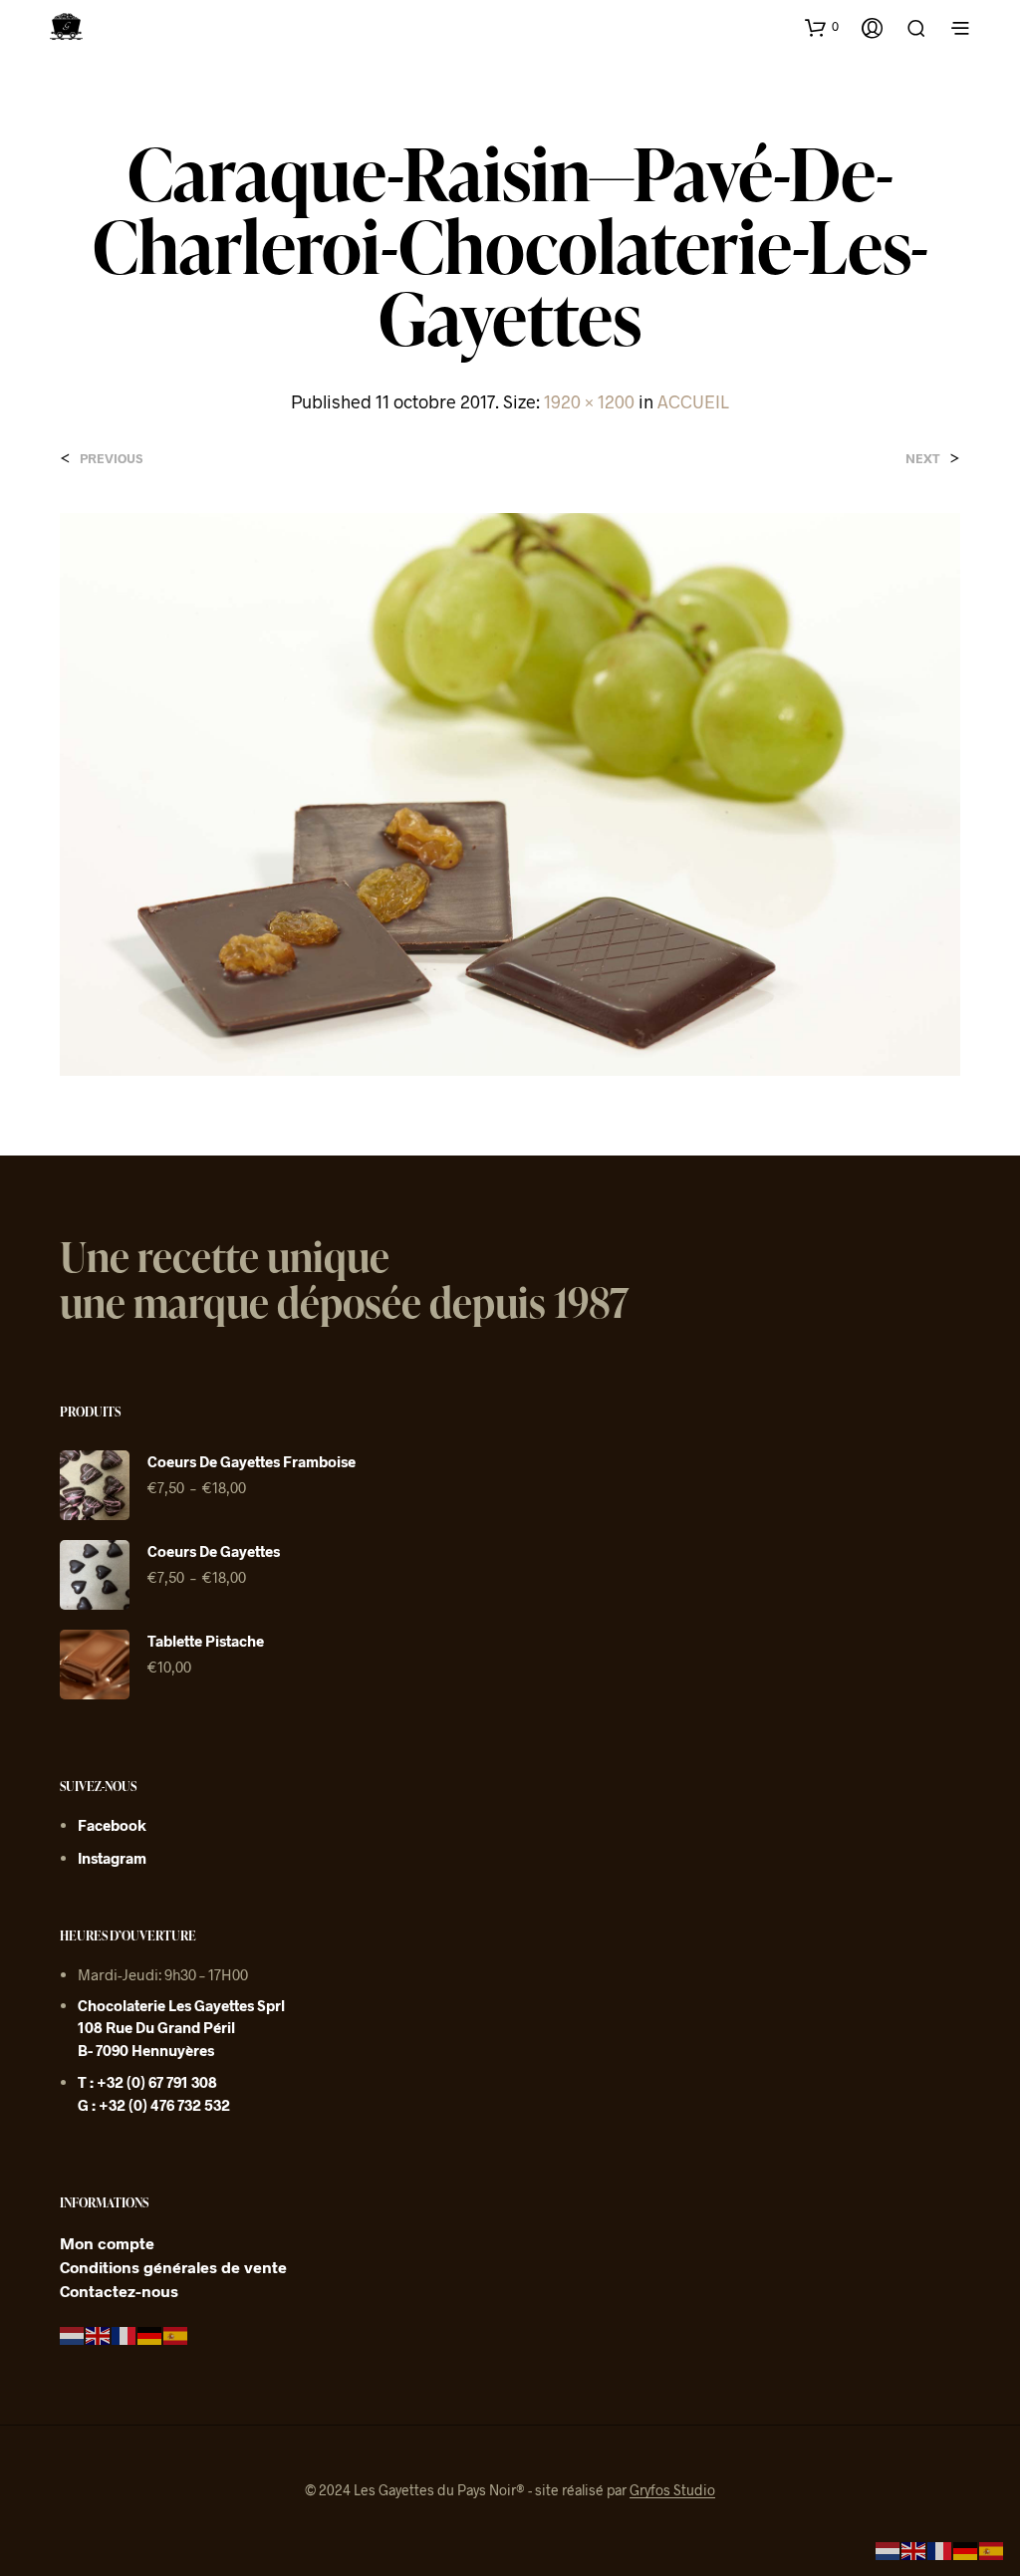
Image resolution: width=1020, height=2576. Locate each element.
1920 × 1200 (589, 401)
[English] (99, 2333)
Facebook (112, 1825)
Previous (111, 459)
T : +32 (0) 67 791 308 (147, 2082)
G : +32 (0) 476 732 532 (154, 2105)
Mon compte (107, 2243)
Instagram (112, 1858)
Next (923, 459)
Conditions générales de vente (173, 2267)
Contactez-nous (119, 2291)
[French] (125, 2333)
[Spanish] (176, 2333)
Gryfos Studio (672, 2490)
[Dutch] (73, 2333)
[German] (150, 2333)
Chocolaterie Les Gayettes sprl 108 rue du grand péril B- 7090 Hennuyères (181, 2028)
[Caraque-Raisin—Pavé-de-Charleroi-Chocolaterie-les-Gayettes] (510, 791)
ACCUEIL (693, 401)
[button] (822, 27)
